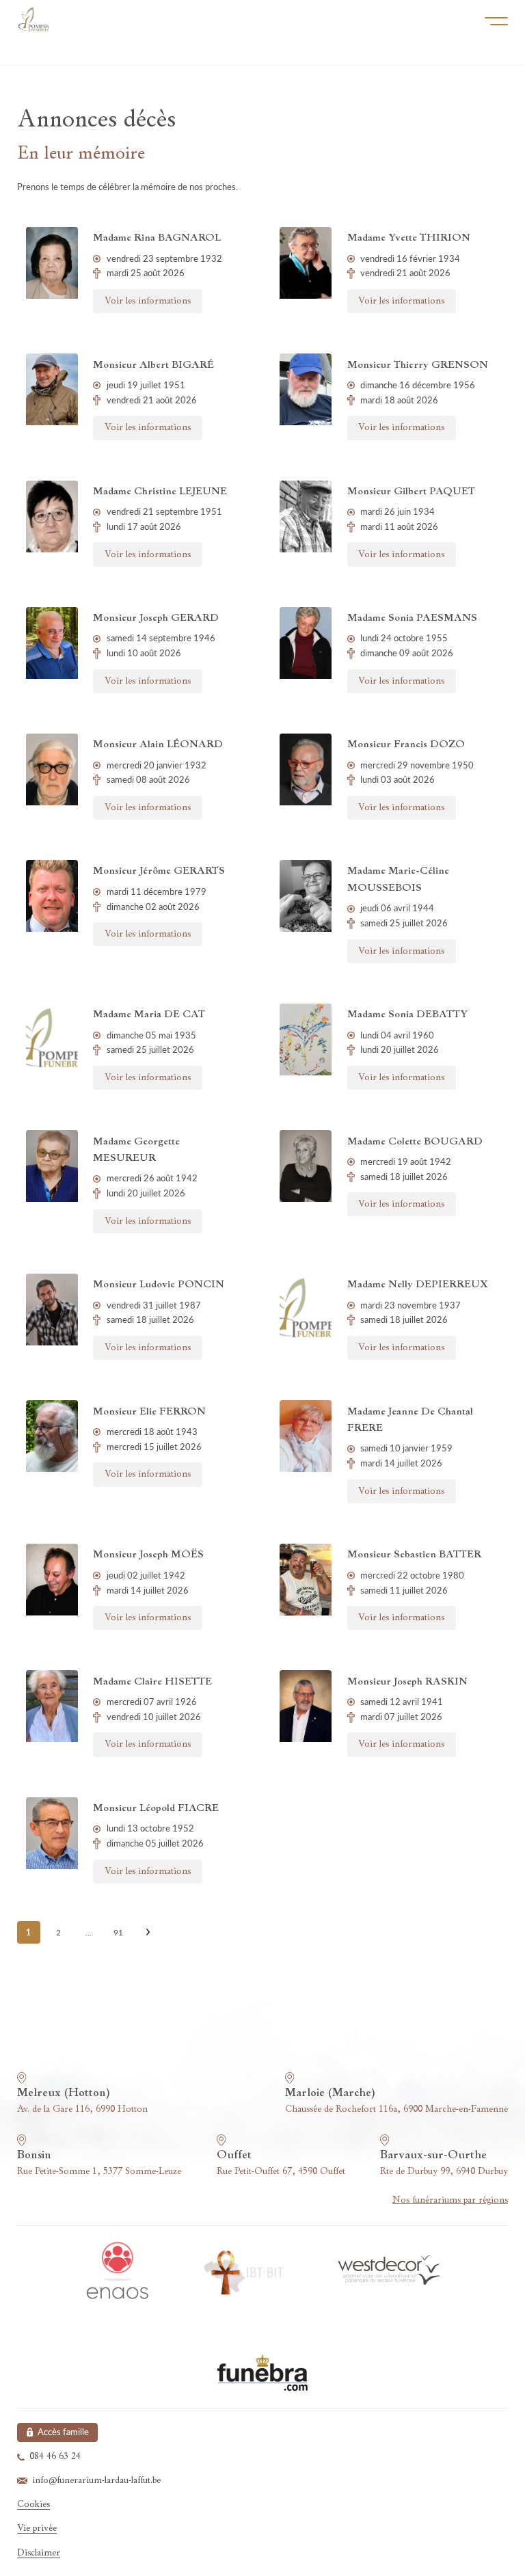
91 (118, 1932)
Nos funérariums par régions (450, 2200)
